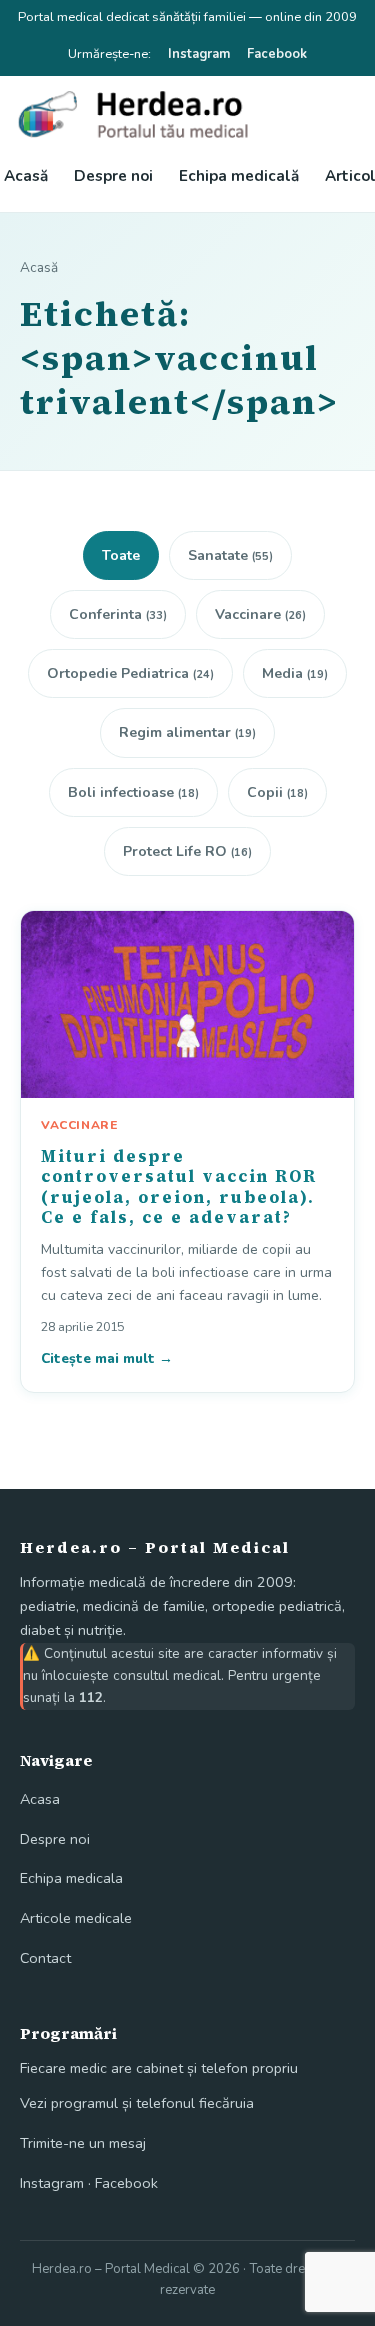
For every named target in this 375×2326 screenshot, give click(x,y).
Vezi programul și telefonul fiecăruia (137, 2103)
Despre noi (113, 176)
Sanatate (230, 555)
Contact (45, 1958)
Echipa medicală (239, 176)
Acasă (26, 176)
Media (295, 673)
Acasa (40, 1799)
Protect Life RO (187, 851)
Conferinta (118, 614)
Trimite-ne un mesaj (83, 2143)
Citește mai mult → (107, 1358)
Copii (277, 792)
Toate (121, 555)
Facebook (277, 54)
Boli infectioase (133, 792)
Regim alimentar (187, 732)
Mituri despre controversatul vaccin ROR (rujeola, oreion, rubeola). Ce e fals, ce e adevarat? (179, 1186)
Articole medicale (76, 1918)
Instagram (199, 54)
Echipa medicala (71, 1878)
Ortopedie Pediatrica (130, 673)
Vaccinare (260, 614)
